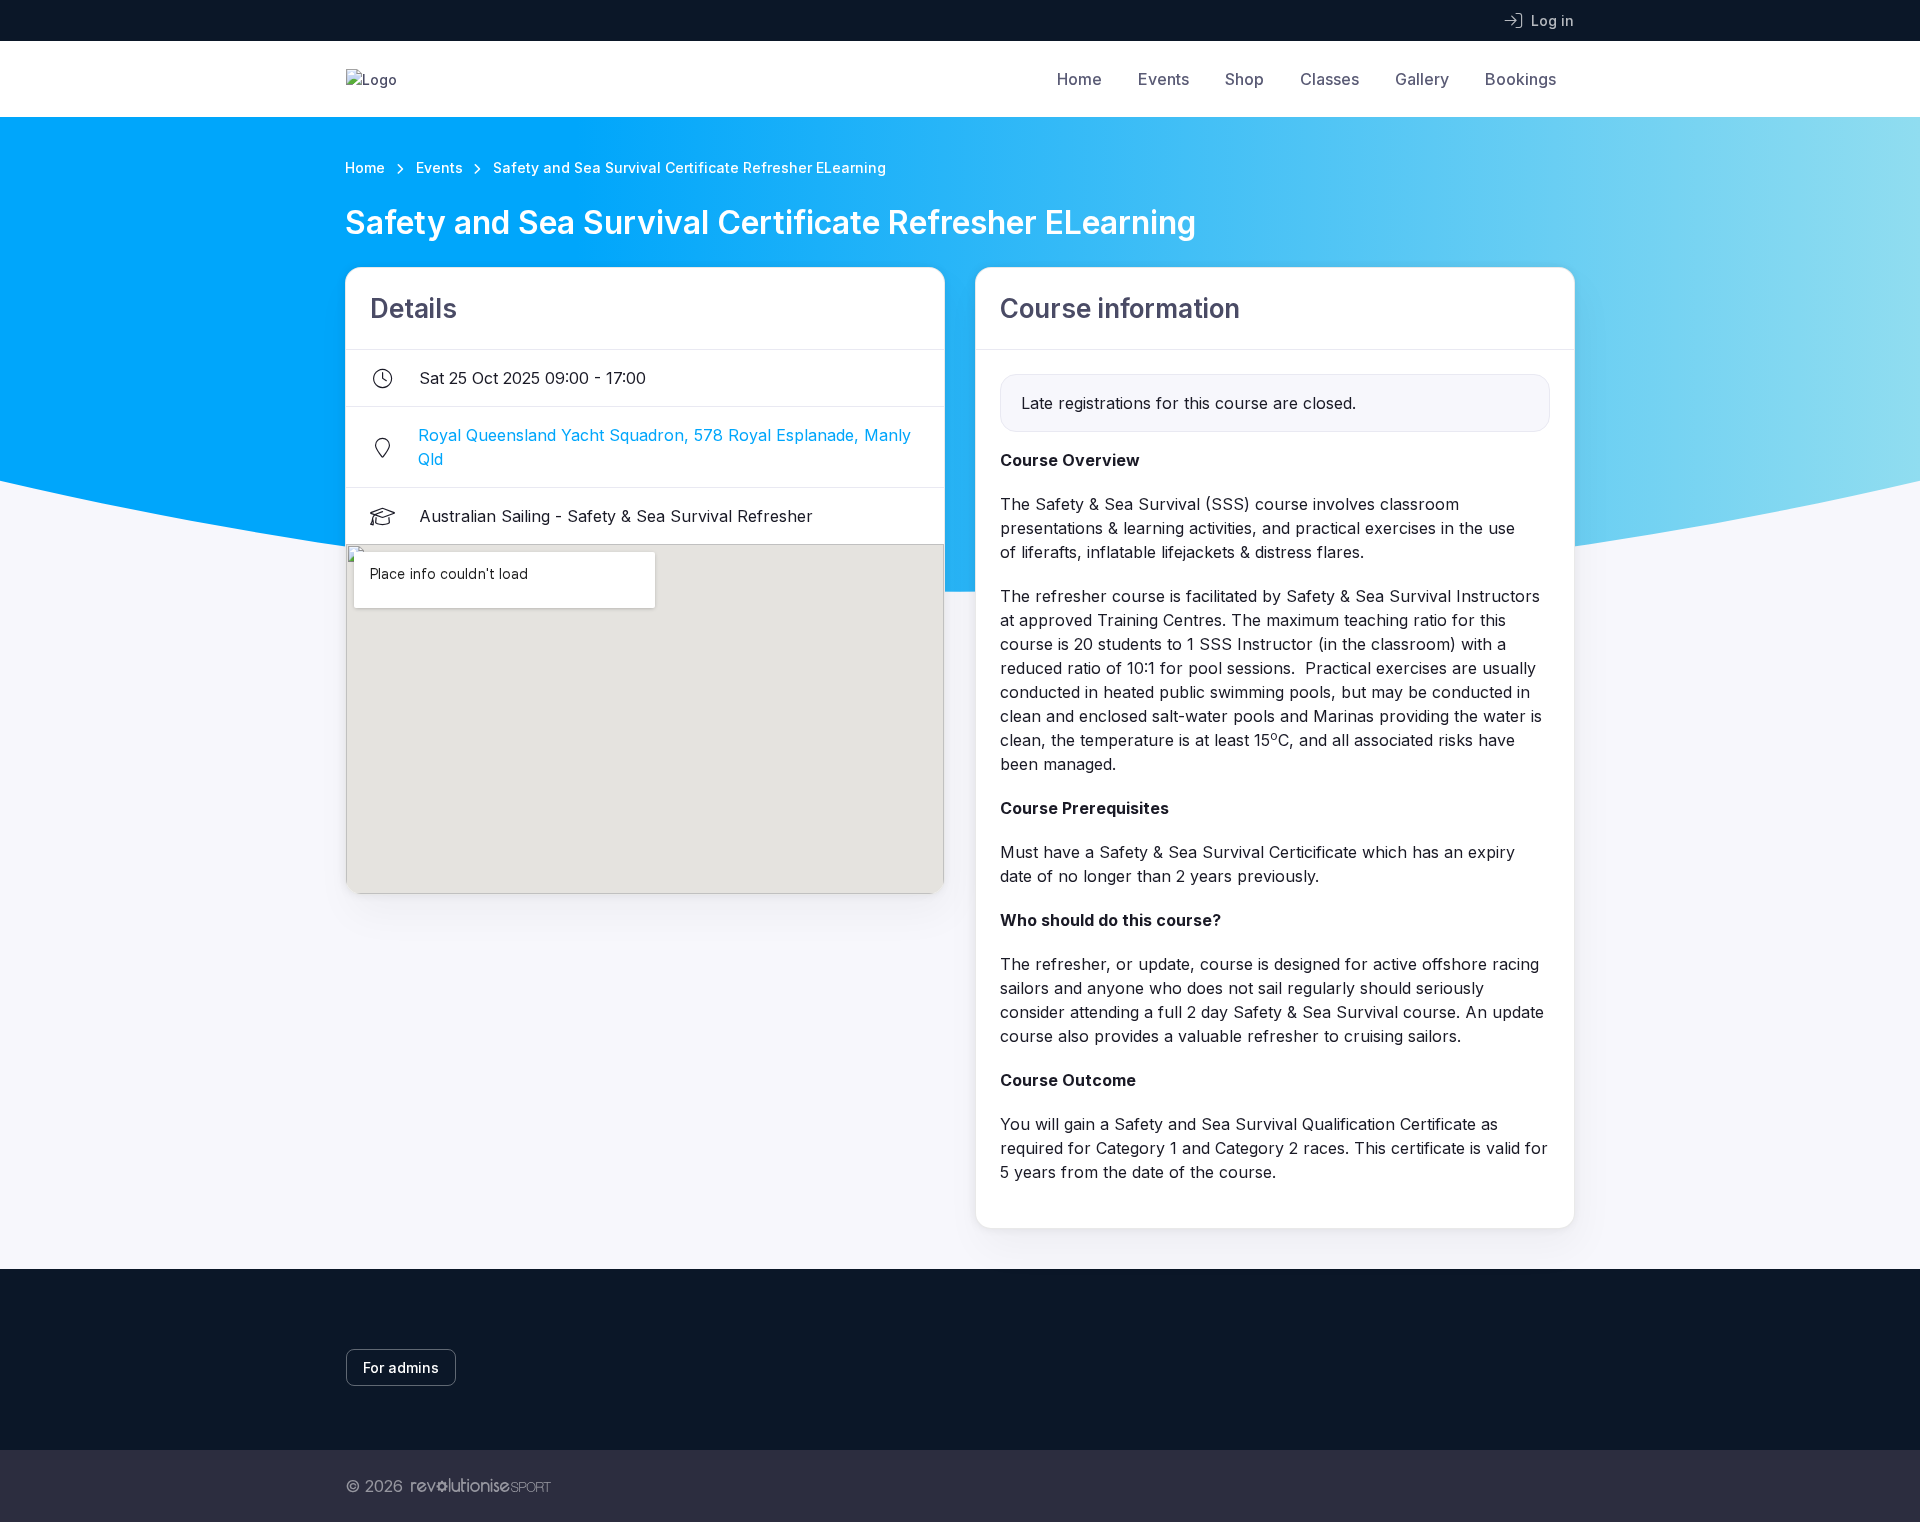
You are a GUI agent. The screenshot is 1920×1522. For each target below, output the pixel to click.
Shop (1244, 79)
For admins (401, 1367)
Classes (1329, 79)
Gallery (1422, 79)
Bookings (1520, 79)
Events (1163, 79)
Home (1079, 79)
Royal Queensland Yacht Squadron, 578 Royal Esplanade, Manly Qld (664, 447)
